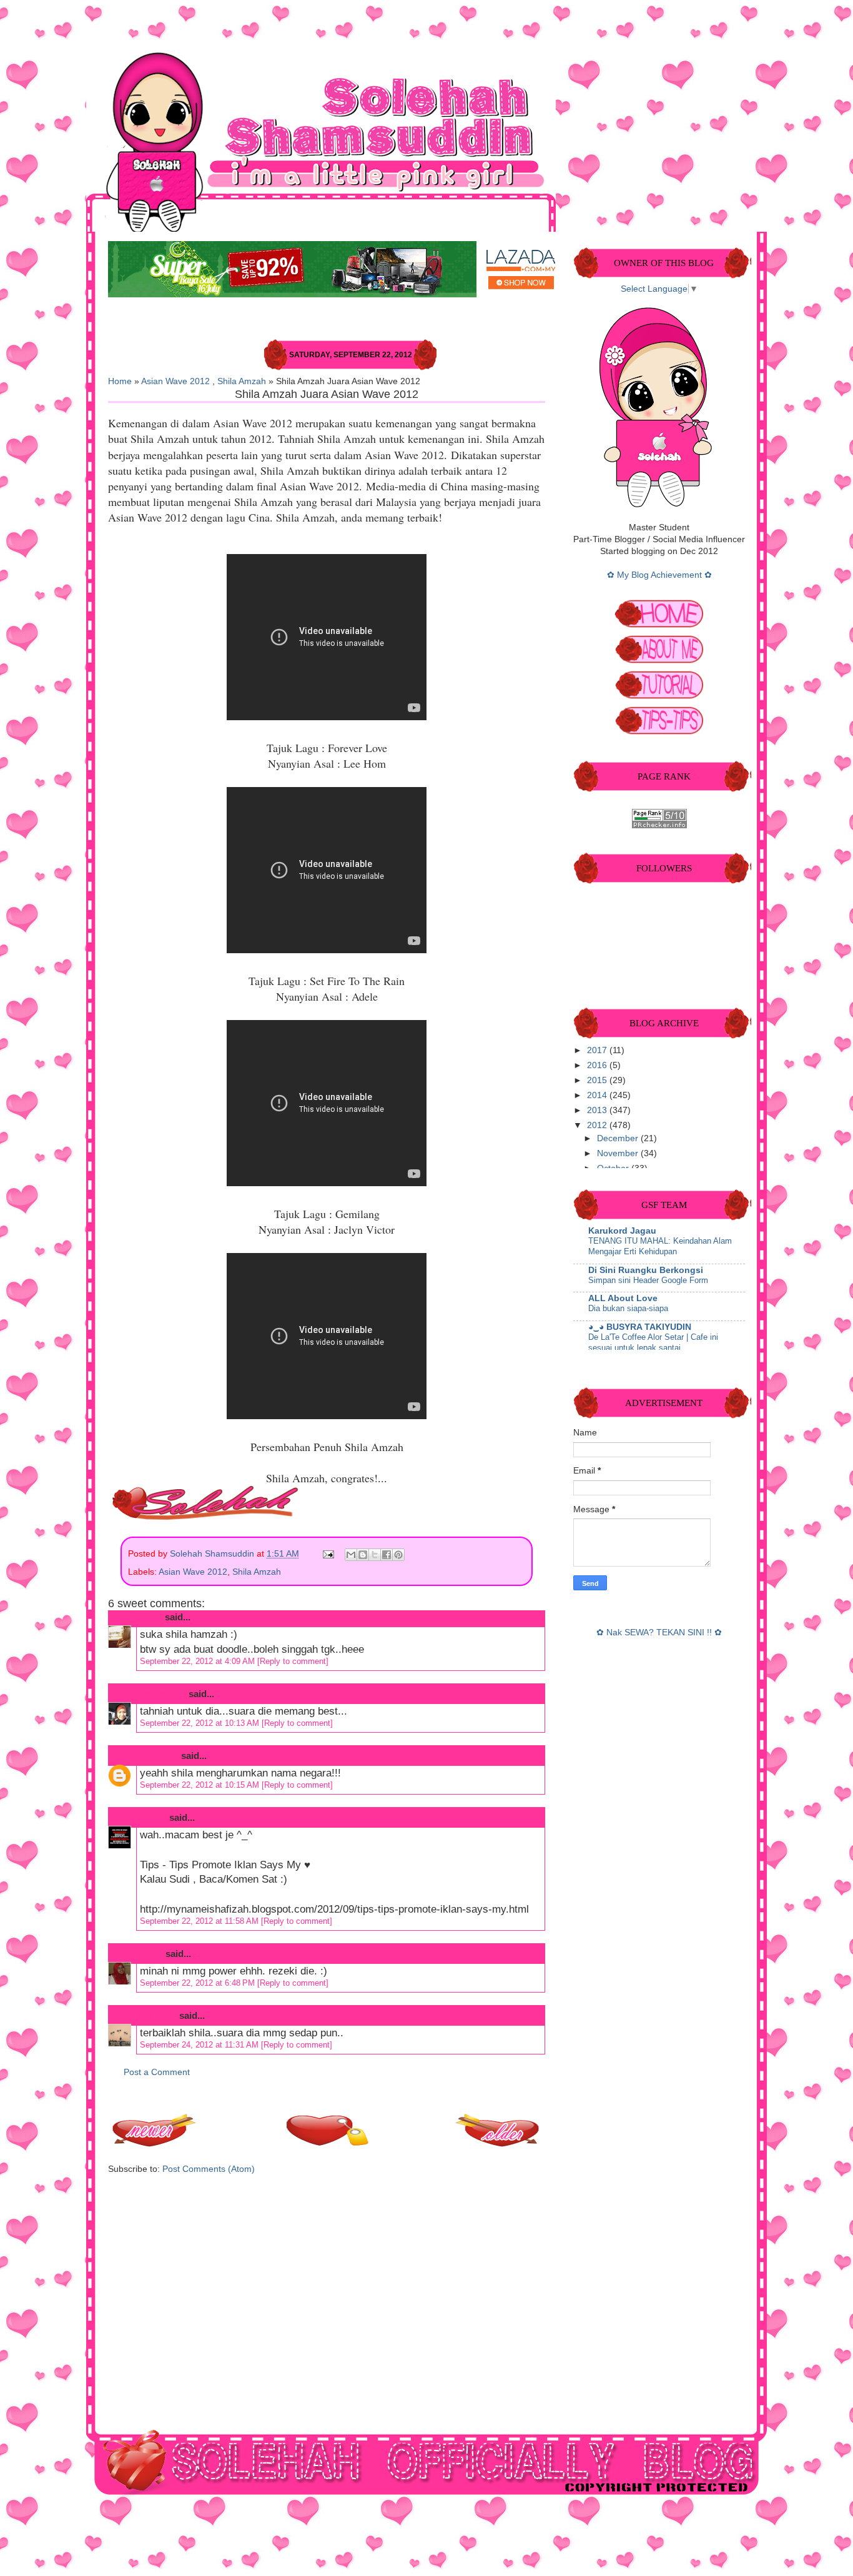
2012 (598, 1125)
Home (120, 381)
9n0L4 (150, 1954)
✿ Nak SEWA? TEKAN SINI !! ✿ (659, 1632)
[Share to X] (375, 1555)
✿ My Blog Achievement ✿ (659, 575)
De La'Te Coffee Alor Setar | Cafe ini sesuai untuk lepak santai (653, 1342)
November (619, 1153)
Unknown (158, 1756)
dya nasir (157, 2015)
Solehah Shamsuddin (213, 1554)
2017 (598, 1050)
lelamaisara (161, 1694)
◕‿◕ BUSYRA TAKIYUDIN (640, 1327)
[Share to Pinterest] (398, 1555)
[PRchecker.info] (659, 825)
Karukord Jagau (622, 1231)
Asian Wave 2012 (175, 381)
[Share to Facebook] (387, 1555)
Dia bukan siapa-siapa (628, 1308)
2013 (598, 1110)
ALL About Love (623, 1298)
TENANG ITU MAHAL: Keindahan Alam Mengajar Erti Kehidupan (660, 1246)
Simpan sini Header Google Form (648, 1280)
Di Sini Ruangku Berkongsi (646, 1270)
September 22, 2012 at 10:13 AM (201, 1723)
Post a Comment (157, 2072)
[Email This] (351, 1555)
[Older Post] (498, 2143)
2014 (598, 1095)
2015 (598, 1080)
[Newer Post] (155, 2143)
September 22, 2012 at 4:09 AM (199, 1661)
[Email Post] (328, 1554)
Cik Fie (152, 1817)
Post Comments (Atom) (209, 2169)
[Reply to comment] (293, 1661)
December (619, 1138)
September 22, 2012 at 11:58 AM (200, 1921)
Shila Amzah (242, 381)
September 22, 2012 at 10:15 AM (201, 1785)
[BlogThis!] (363, 1555)
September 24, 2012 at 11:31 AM (200, 2045)
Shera (150, 1617)
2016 (598, 1065)
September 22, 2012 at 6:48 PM (199, 1983)
